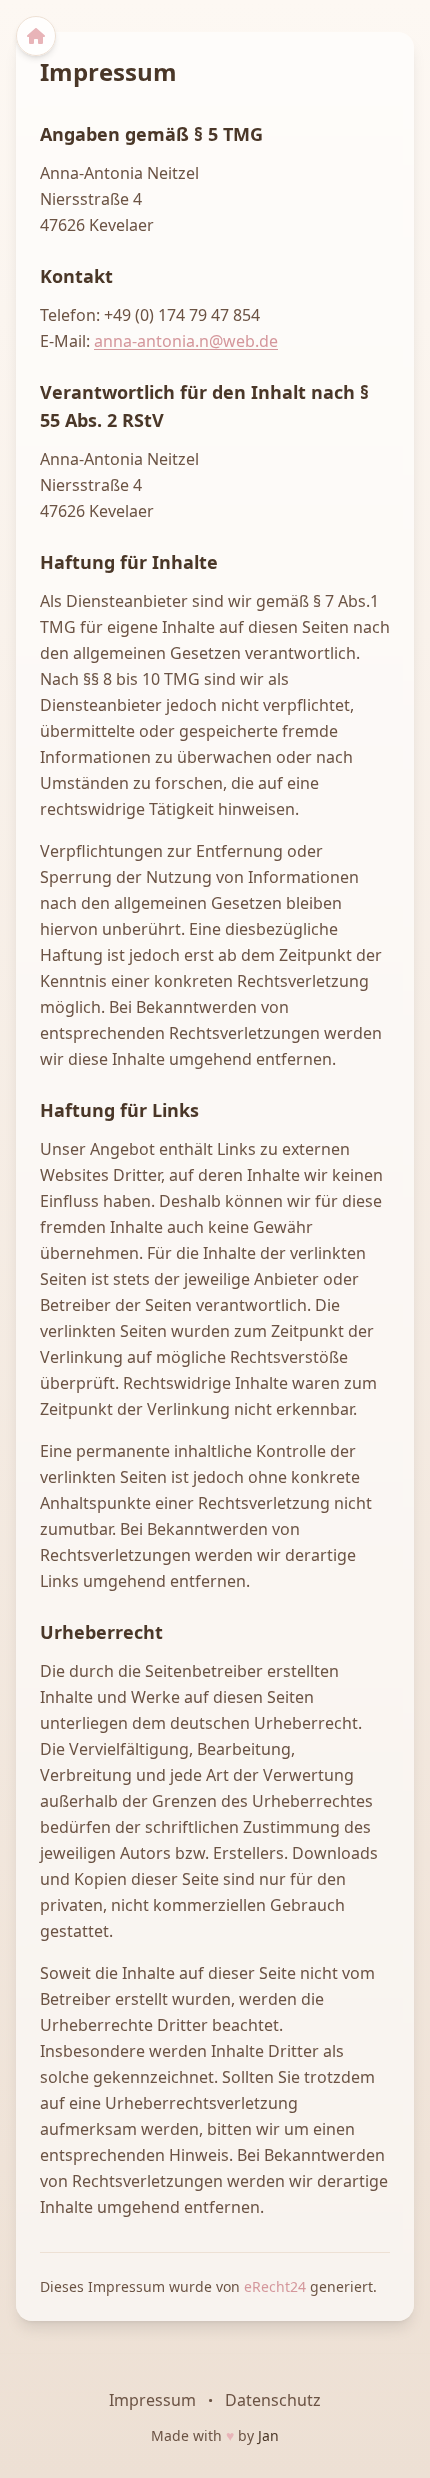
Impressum (152, 2400)
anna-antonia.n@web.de (186, 341)
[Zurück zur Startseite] (36, 36)
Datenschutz (273, 2400)
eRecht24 (277, 2286)
